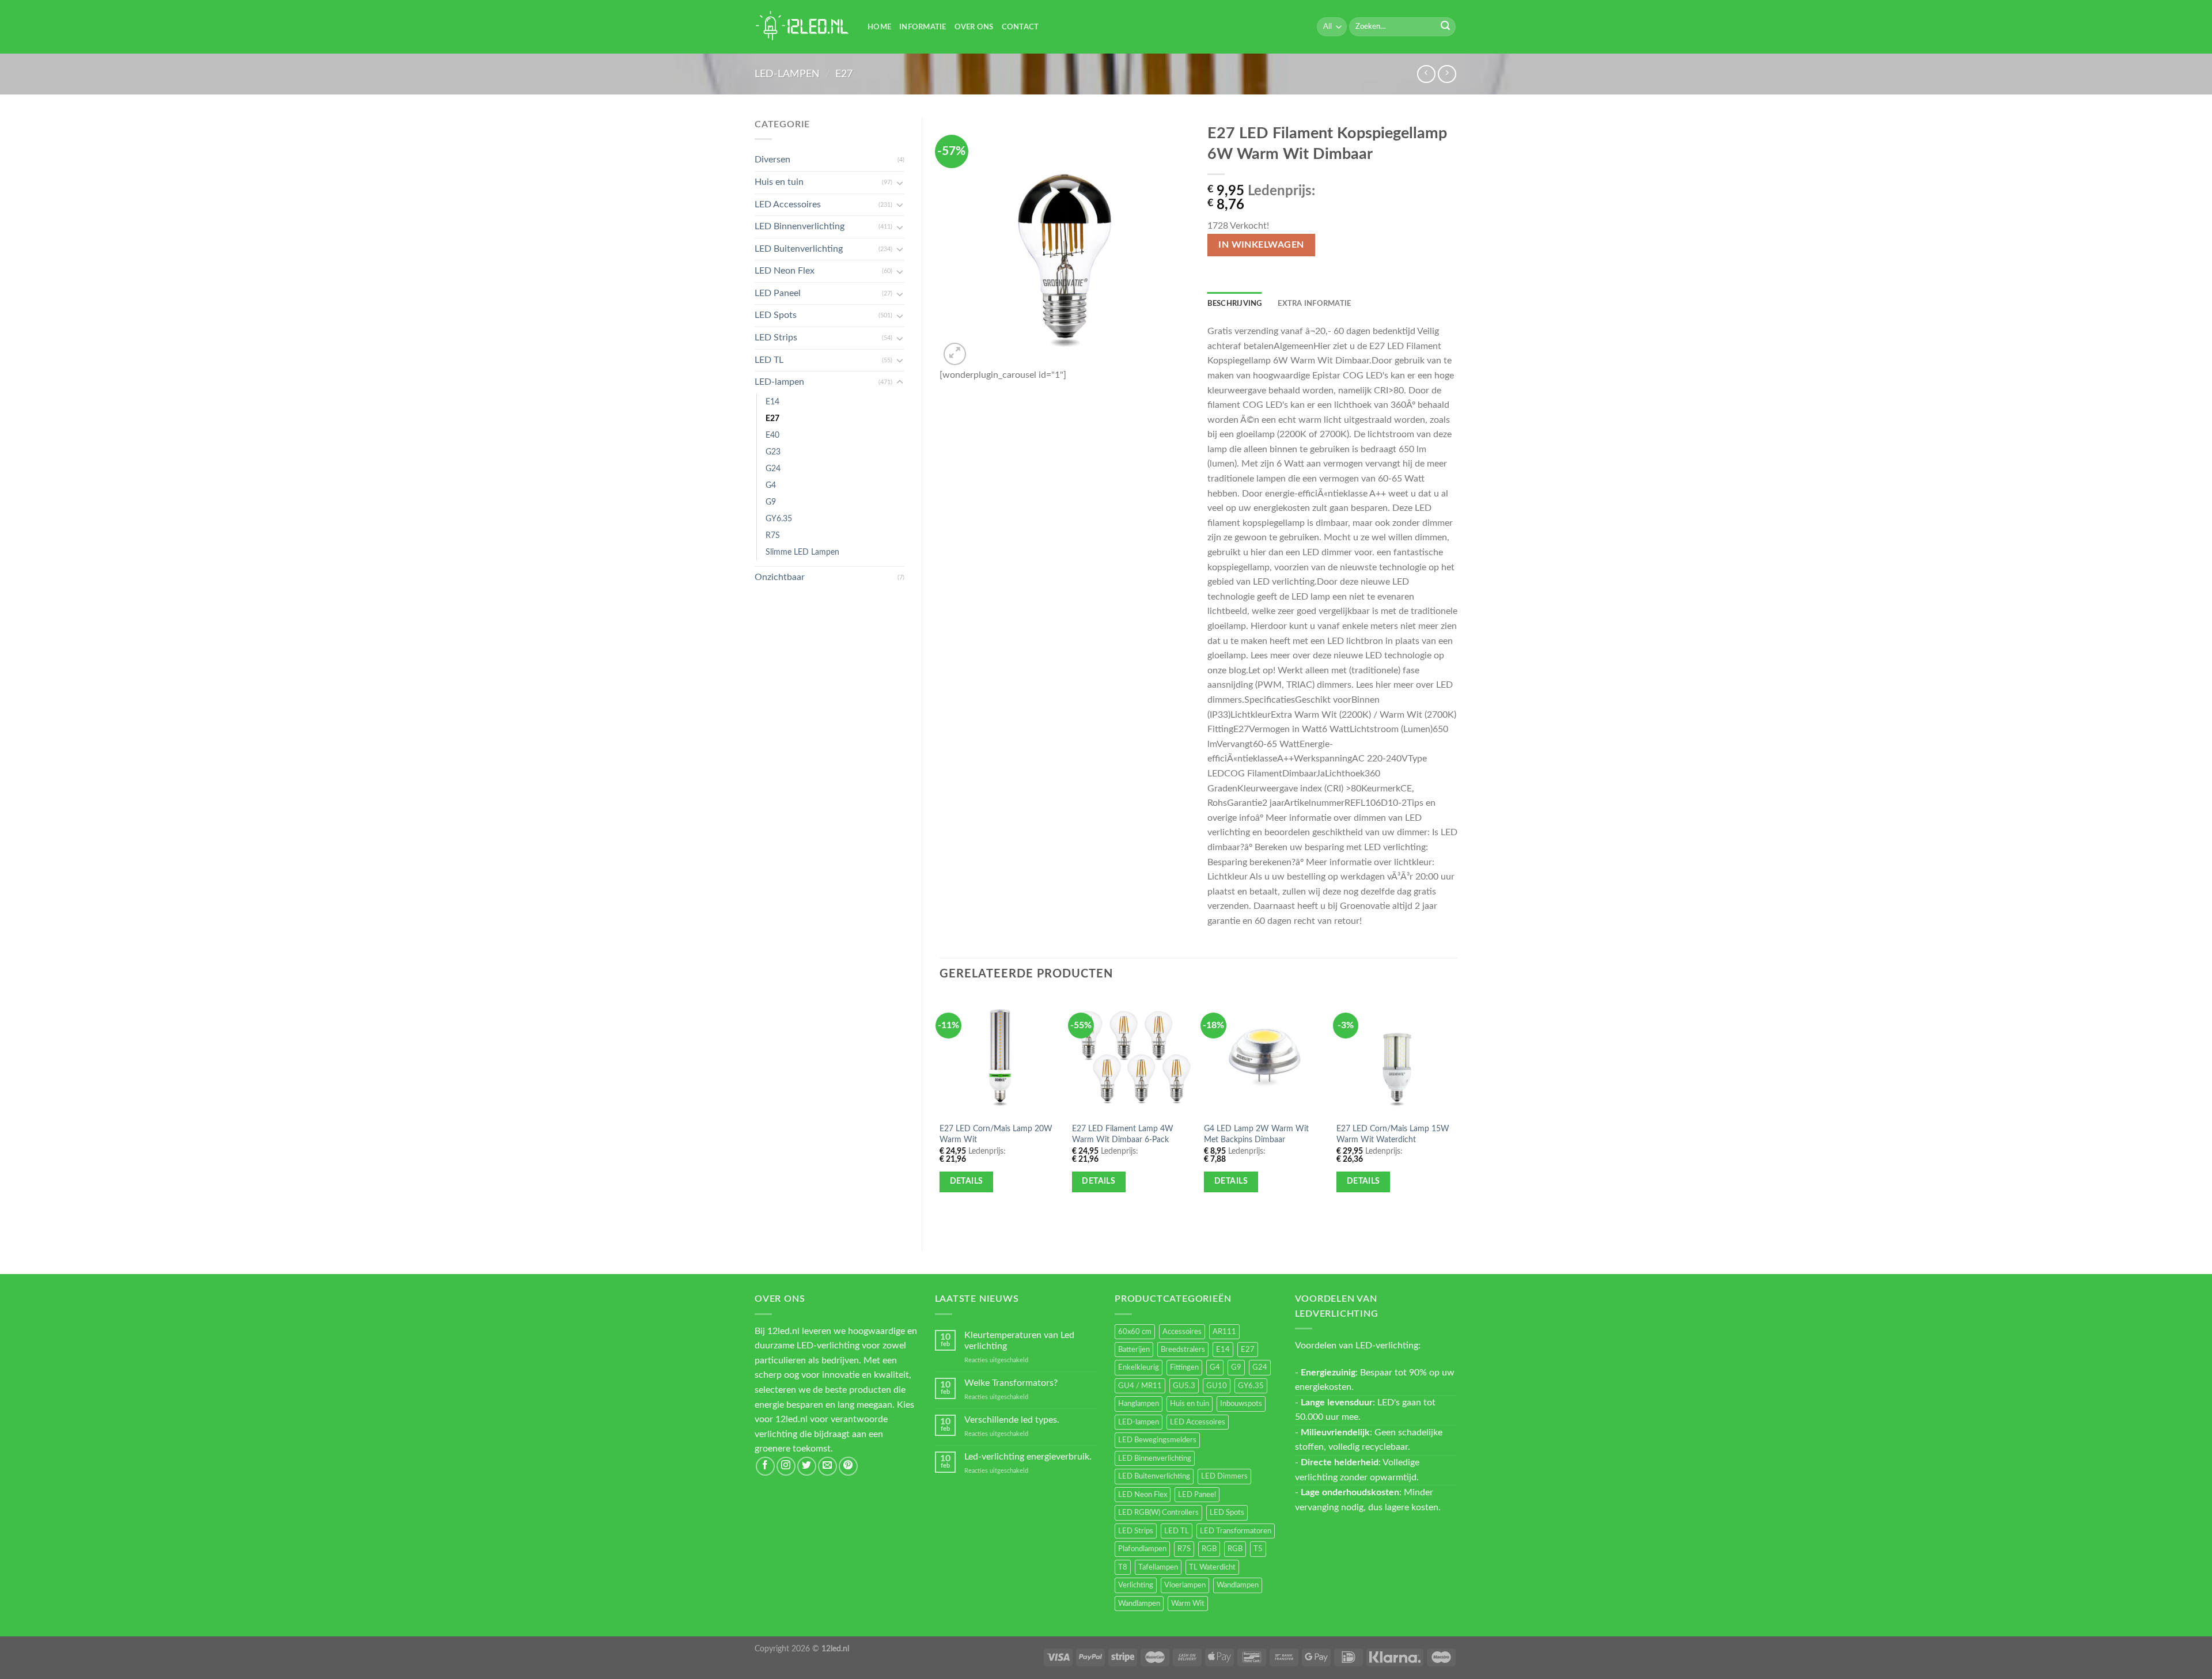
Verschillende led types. (1012, 1420)
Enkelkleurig (1139, 1367)
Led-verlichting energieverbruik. (1028, 1457)
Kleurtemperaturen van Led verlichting (1019, 1341)
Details (967, 1181)
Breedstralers (1183, 1350)
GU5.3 (1184, 1386)
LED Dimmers (1224, 1476)
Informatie (923, 27)
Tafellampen (1158, 1567)
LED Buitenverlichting (799, 249)
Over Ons (974, 27)
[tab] (1235, 304)
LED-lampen (787, 74)
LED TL (769, 360)
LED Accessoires (788, 204)
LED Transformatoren (1236, 1531)
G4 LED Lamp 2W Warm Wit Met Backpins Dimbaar (1256, 1134)
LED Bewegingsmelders (1157, 1440)
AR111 (1224, 1332)
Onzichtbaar (780, 577)
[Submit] (1445, 27)
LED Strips (776, 338)
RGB (1209, 1549)
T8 (1123, 1567)
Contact (1020, 27)
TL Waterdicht (1212, 1567)
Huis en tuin (779, 182)
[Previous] (940, 1113)
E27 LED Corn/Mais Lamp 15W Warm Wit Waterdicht (1393, 1134)
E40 (772, 435)
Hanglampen (1139, 1404)
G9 (771, 502)
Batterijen (1134, 1350)
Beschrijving (1235, 304)
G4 (771, 485)
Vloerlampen (1185, 1585)
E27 (844, 74)
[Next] (1457, 1113)
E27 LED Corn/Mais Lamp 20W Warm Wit (996, 1134)
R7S (773, 535)
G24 (773, 469)
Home (879, 27)
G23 (773, 452)
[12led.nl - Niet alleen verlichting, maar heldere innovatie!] (802, 27)
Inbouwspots (1241, 1404)
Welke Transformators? (1011, 1383)
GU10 (1217, 1386)
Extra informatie (1314, 304)
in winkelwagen (1261, 245)
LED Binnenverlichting (800, 226)
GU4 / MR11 (1140, 1386)
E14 (772, 402)
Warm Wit (1188, 1604)
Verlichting (1136, 1585)
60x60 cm (1135, 1332)
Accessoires (1182, 1332)
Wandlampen (1238, 1585)
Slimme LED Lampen (802, 552)
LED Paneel (778, 293)
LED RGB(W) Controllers (1158, 1513)
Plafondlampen (1142, 1549)
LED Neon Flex (785, 271)
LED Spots (776, 315)
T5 (1258, 1549)
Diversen (772, 160)
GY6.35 (779, 519)
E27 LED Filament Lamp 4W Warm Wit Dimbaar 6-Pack (1123, 1134)
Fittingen (1184, 1367)
